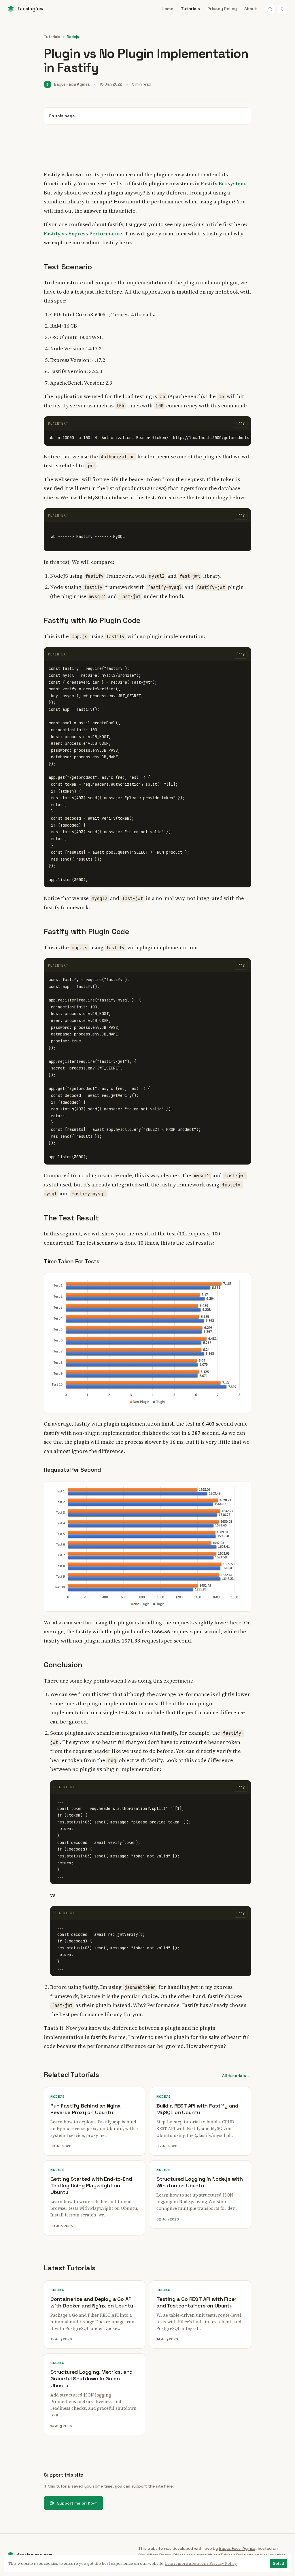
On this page (62, 116)
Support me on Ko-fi (77, 2503)
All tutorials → (237, 2076)
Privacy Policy (222, 9)
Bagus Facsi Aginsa (237, 2548)
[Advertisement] (147, 147)
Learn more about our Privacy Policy (201, 2563)
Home (168, 9)
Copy (241, 423)
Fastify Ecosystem (223, 183)
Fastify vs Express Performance (83, 234)
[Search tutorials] (270, 9)
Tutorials (190, 9)
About (251, 9)
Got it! (278, 2563)
